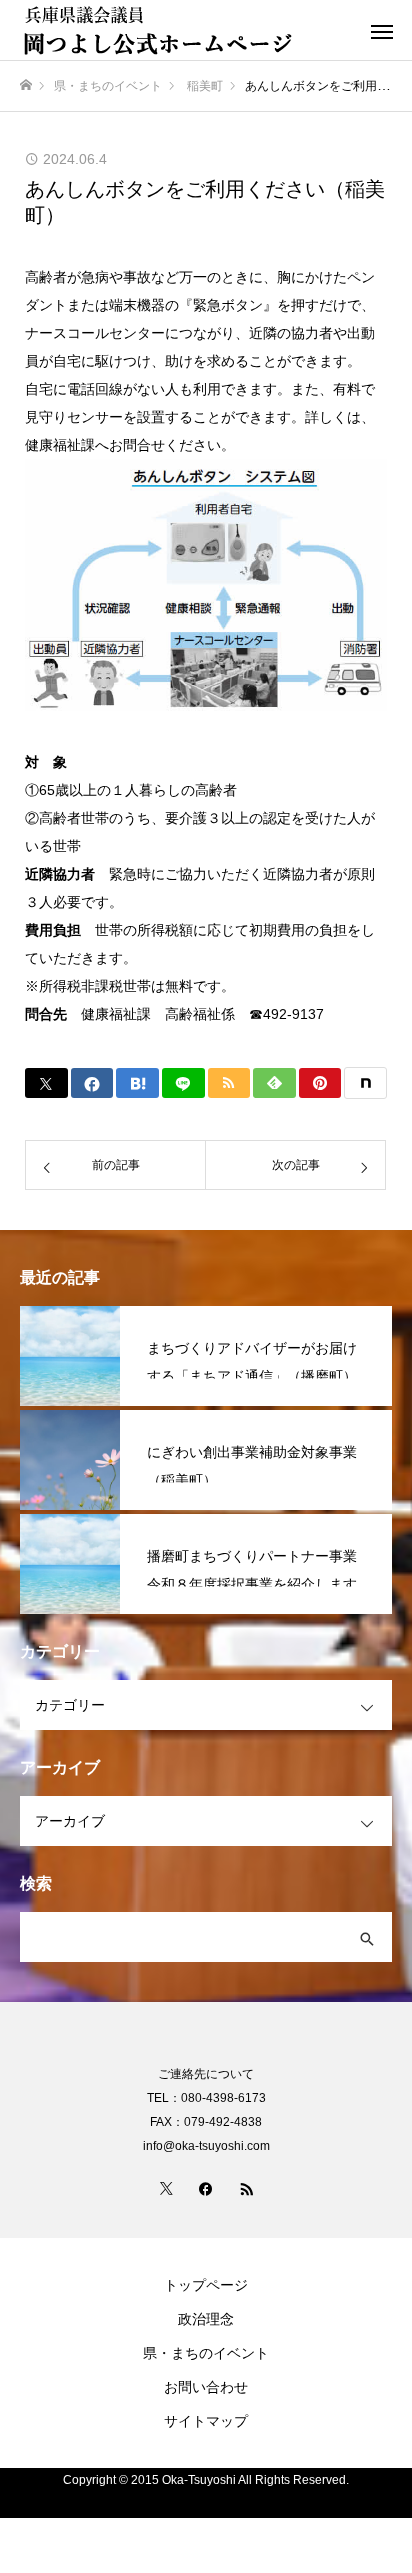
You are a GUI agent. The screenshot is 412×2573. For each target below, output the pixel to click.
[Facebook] (206, 2188)
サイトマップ (206, 2421)
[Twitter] (166, 2188)
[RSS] (246, 2188)
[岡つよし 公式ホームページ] (186, 30)
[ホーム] (26, 85)
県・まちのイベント (206, 2353)
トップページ (206, 2285)
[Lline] (183, 1083)
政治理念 (206, 2319)
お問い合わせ (206, 2387)
